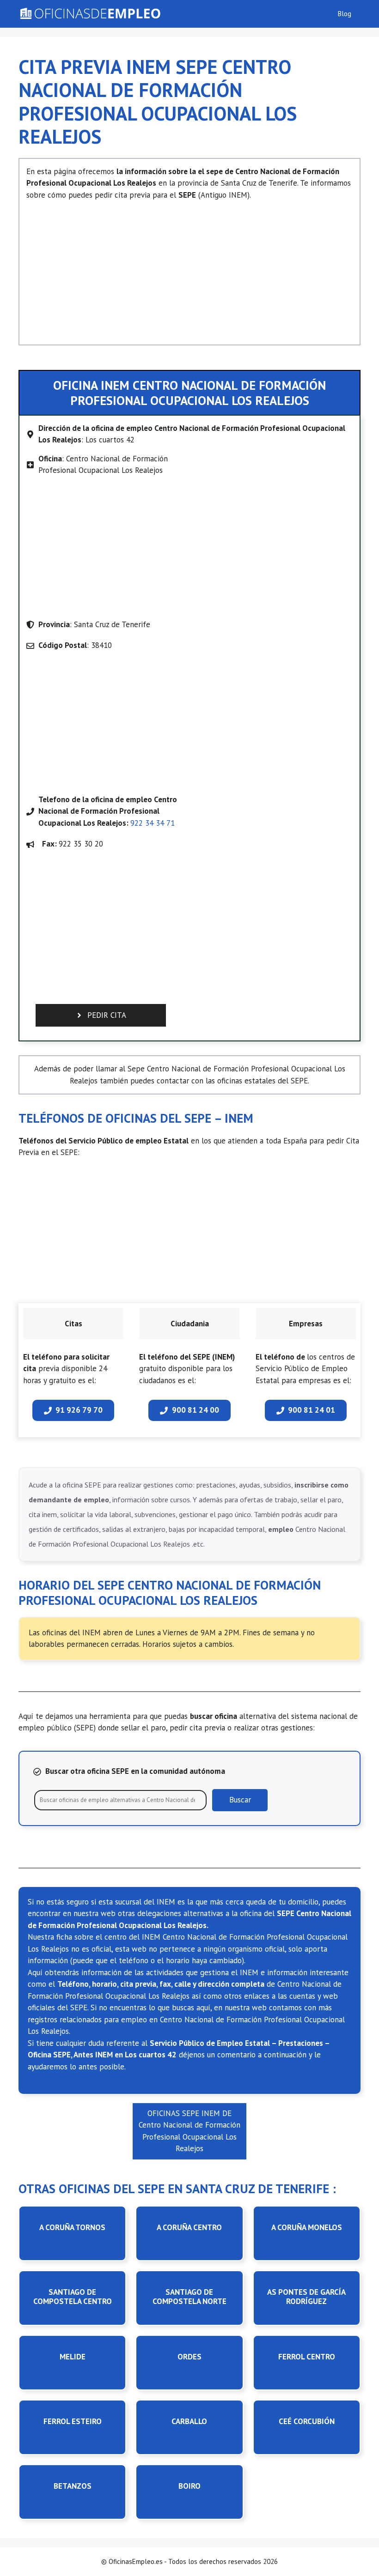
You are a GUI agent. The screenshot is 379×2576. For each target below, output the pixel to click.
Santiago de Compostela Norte (189, 2297)
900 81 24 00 (196, 1410)
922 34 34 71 (153, 823)
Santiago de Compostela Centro (73, 2297)
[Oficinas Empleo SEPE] (90, 14)
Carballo (189, 2421)
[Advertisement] (189, 269)
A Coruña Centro (189, 2227)
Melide (73, 2357)
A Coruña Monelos (307, 2227)
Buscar (240, 1800)
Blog (345, 14)
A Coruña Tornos (72, 2227)
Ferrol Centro (307, 2357)
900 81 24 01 (312, 1410)
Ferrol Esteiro (73, 2421)
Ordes (189, 2357)
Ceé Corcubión (307, 2421)
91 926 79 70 (79, 1410)
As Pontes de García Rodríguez (306, 2297)
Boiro (189, 2486)
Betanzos (73, 2486)
